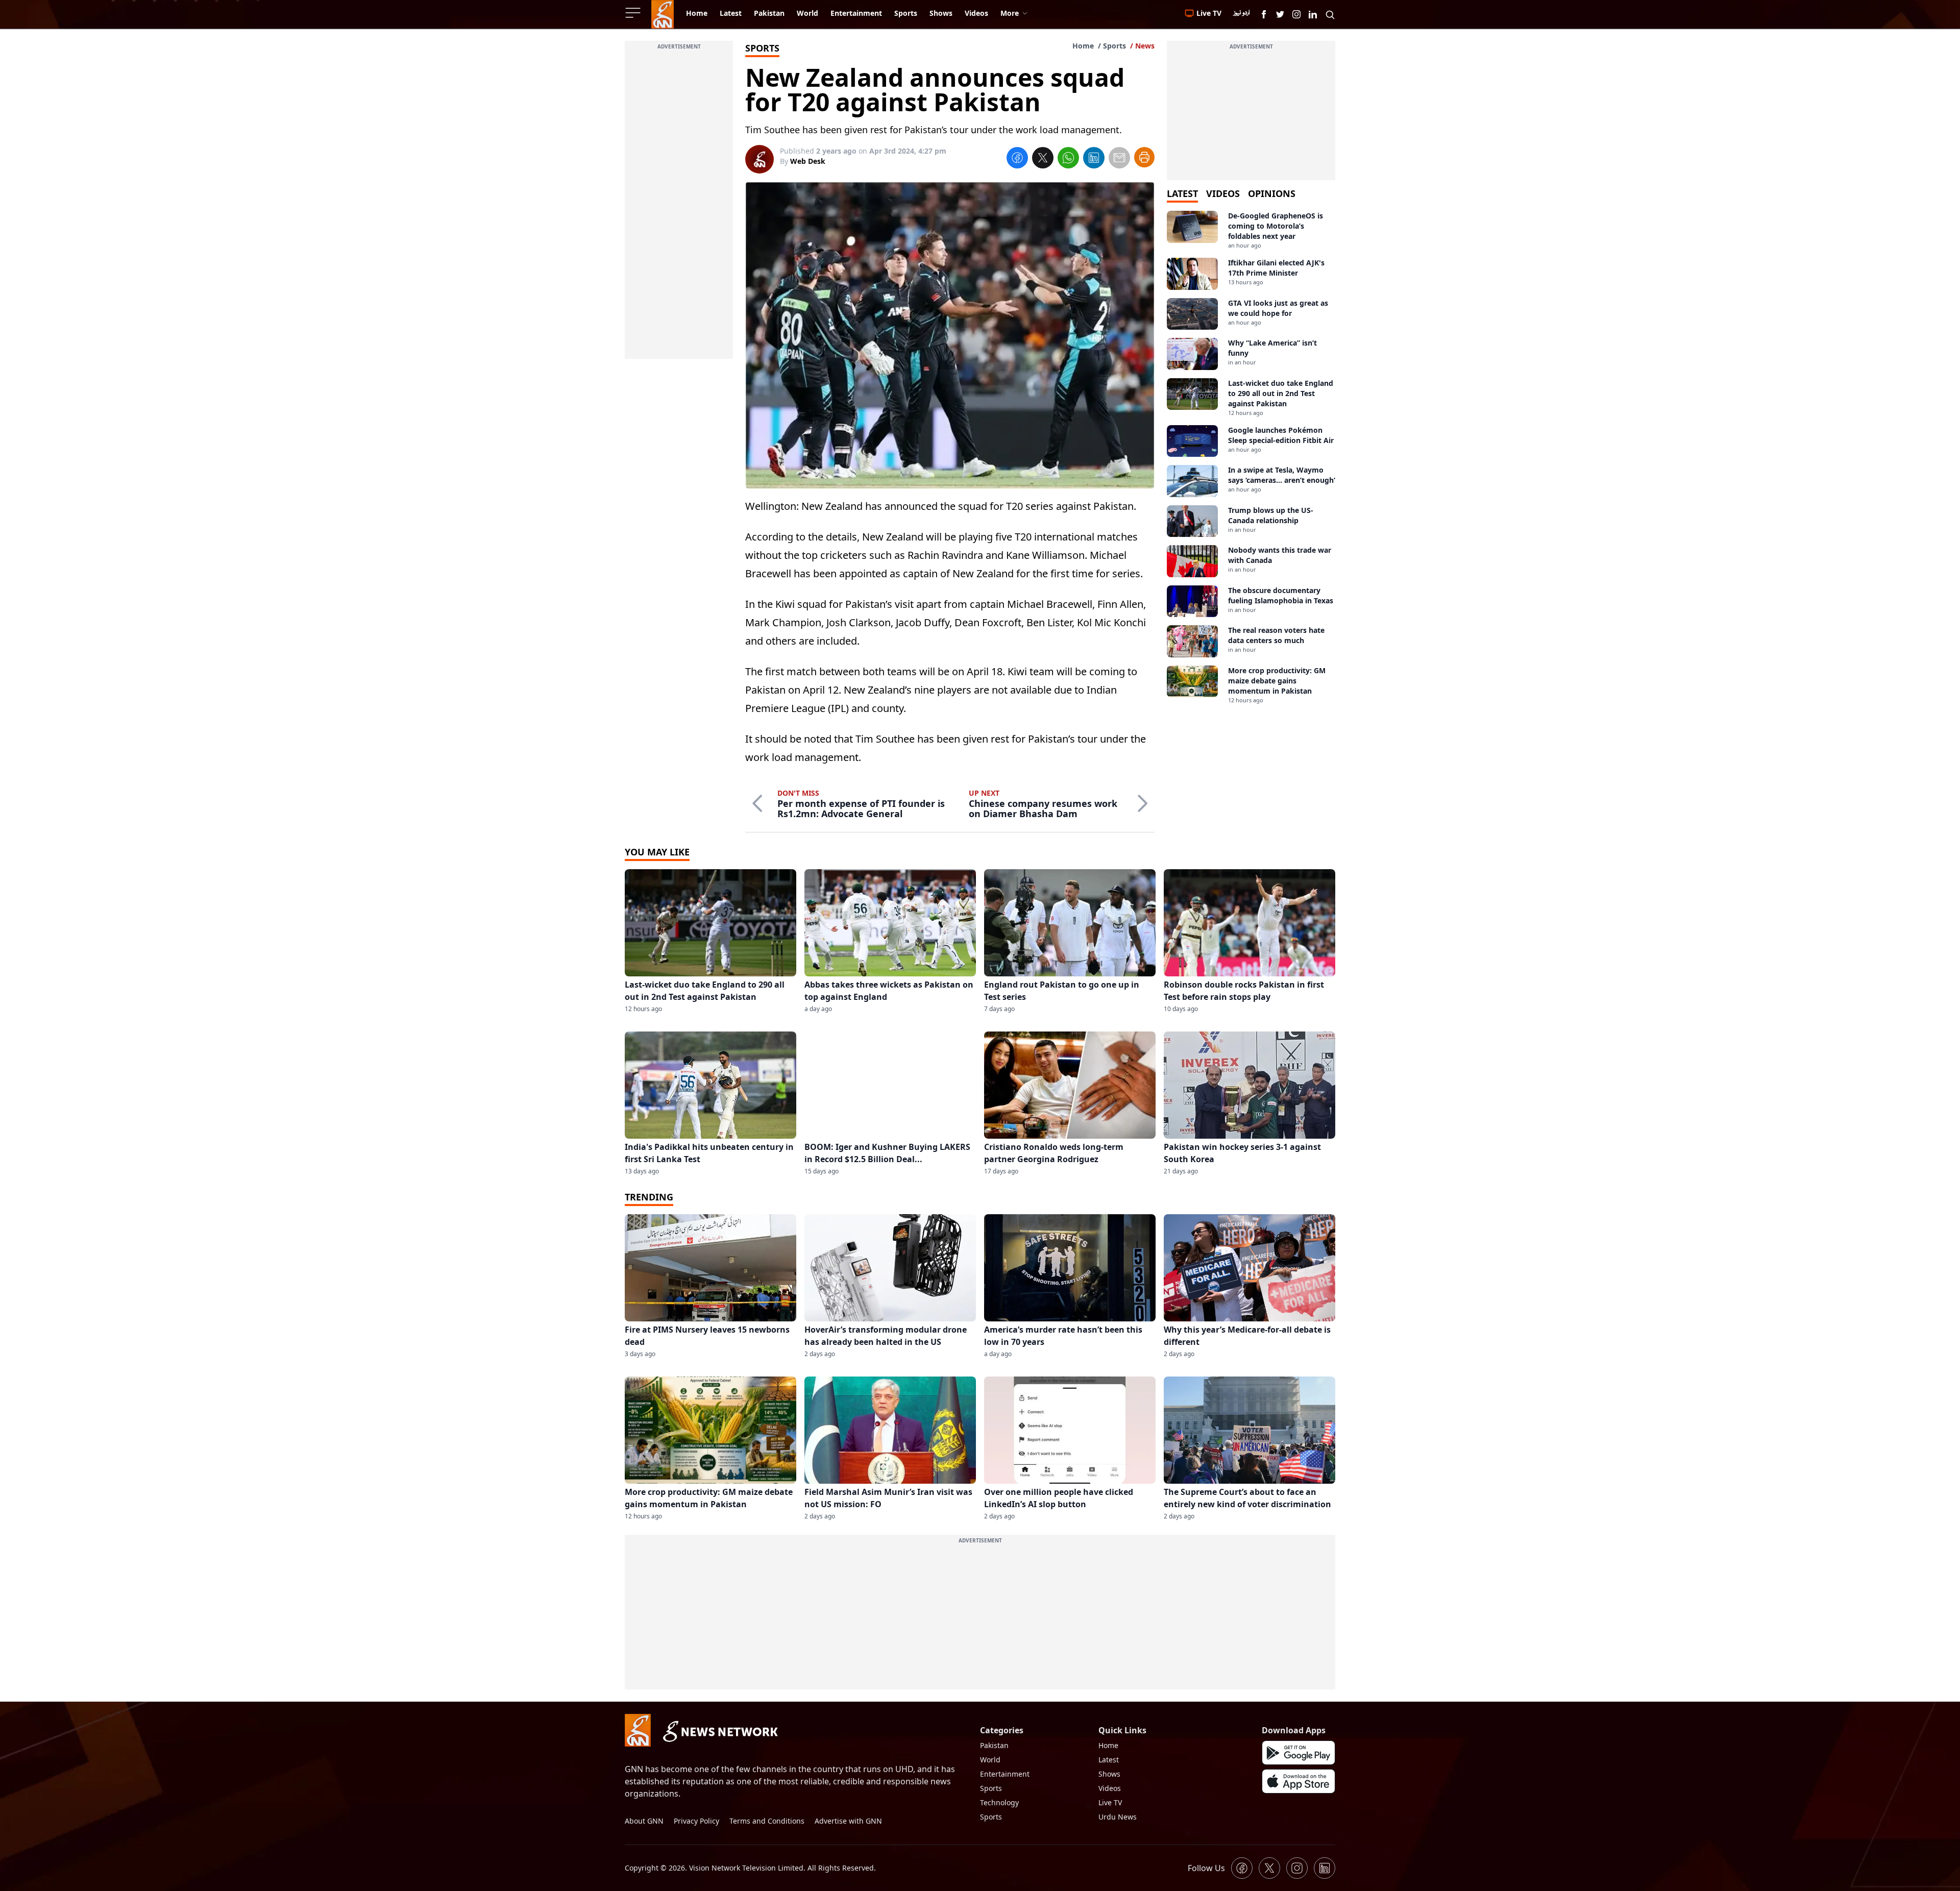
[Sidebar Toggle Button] (634, 13)
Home (1083, 46)
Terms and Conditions (767, 1821)
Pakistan (994, 1745)
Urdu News (1118, 1817)
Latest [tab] (1182, 193)
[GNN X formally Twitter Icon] (1280, 14)
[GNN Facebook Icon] (1264, 14)
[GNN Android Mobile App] (1298, 1753)
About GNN (644, 1821)
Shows (1109, 1774)
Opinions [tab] (1272, 193)
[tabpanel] (1251, 458)
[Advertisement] (679, 206)
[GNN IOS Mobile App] (1298, 1781)
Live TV (1110, 1802)
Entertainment (1005, 1774)
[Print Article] (1144, 157)
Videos (1110, 1788)
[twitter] (1043, 159)
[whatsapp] (1068, 159)
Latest (1109, 1760)
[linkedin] (1094, 159)
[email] (1119, 159)
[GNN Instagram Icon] (1296, 14)
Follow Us (1206, 1868)
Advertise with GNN (848, 1821)
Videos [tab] (1223, 193)
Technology (999, 1802)
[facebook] (1017, 159)
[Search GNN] (1330, 14)
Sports (1114, 46)
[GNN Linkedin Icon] (1313, 14)
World (990, 1760)
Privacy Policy (696, 1821)
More (1010, 13)
